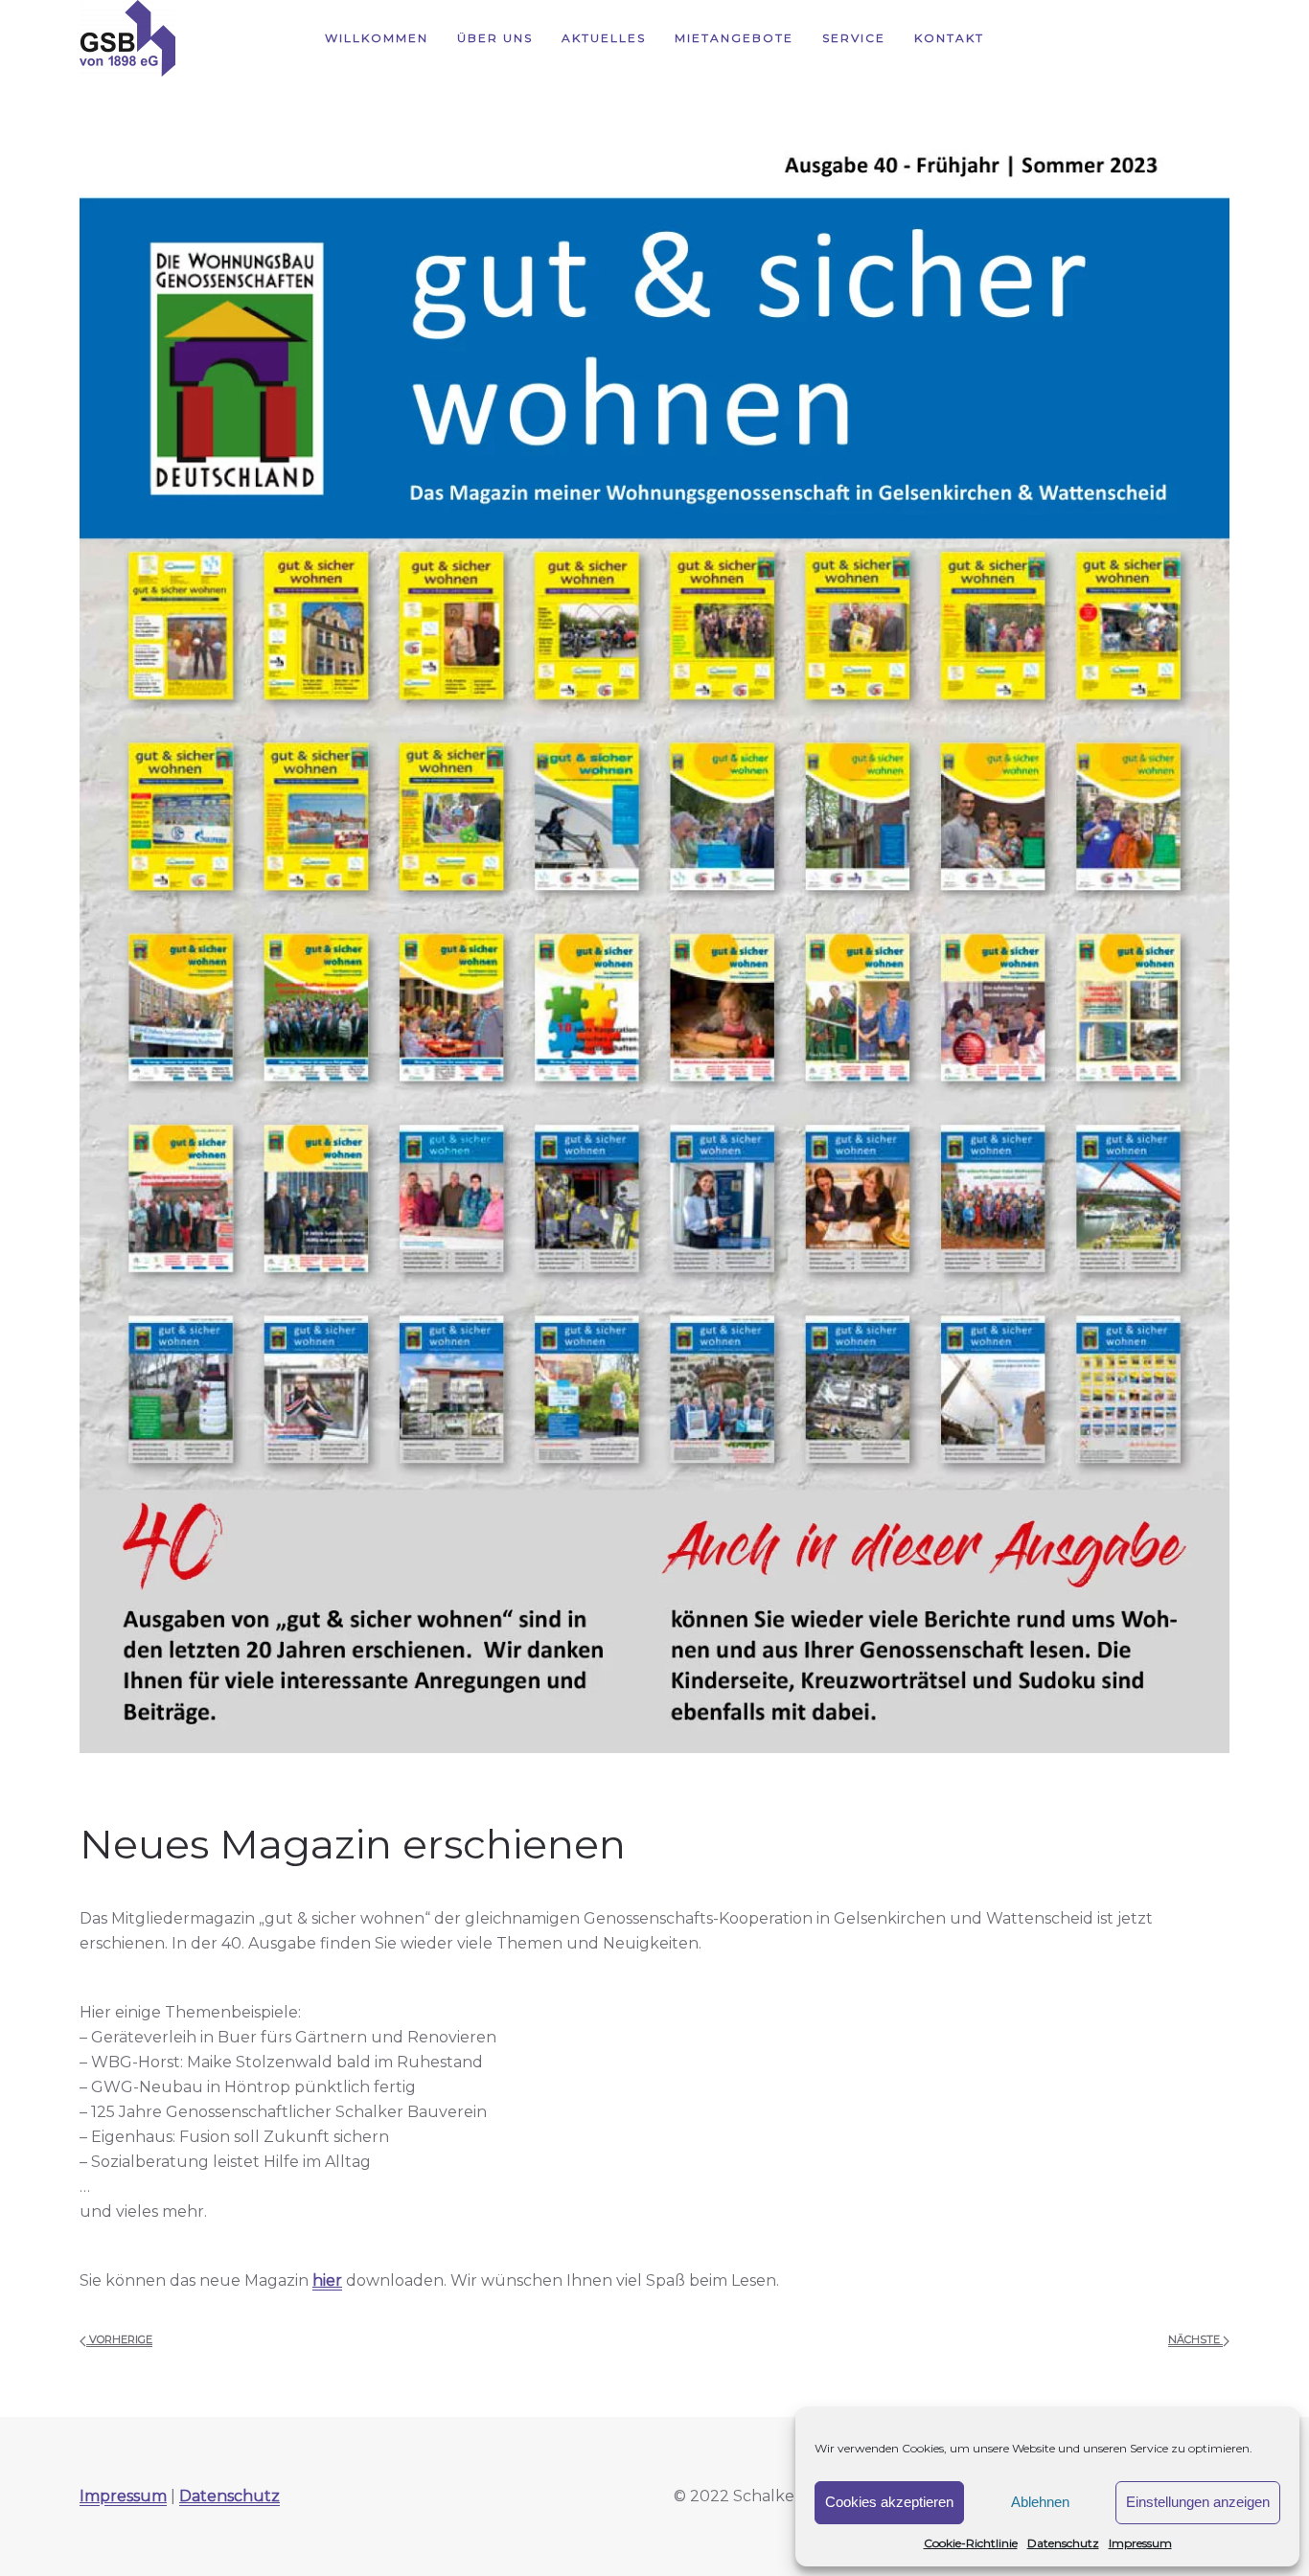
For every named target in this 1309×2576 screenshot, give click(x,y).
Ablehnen (1040, 2502)
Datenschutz (1063, 2543)
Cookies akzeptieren (889, 2502)
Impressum (1140, 2543)
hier (327, 2280)
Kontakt (949, 38)
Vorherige (119, 2339)
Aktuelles (604, 38)
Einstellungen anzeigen (1198, 2502)
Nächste (1195, 2339)
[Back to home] (127, 38)
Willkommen (377, 38)
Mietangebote (734, 38)
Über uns (495, 38)
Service (854, 38)
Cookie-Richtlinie (971, 2543)
